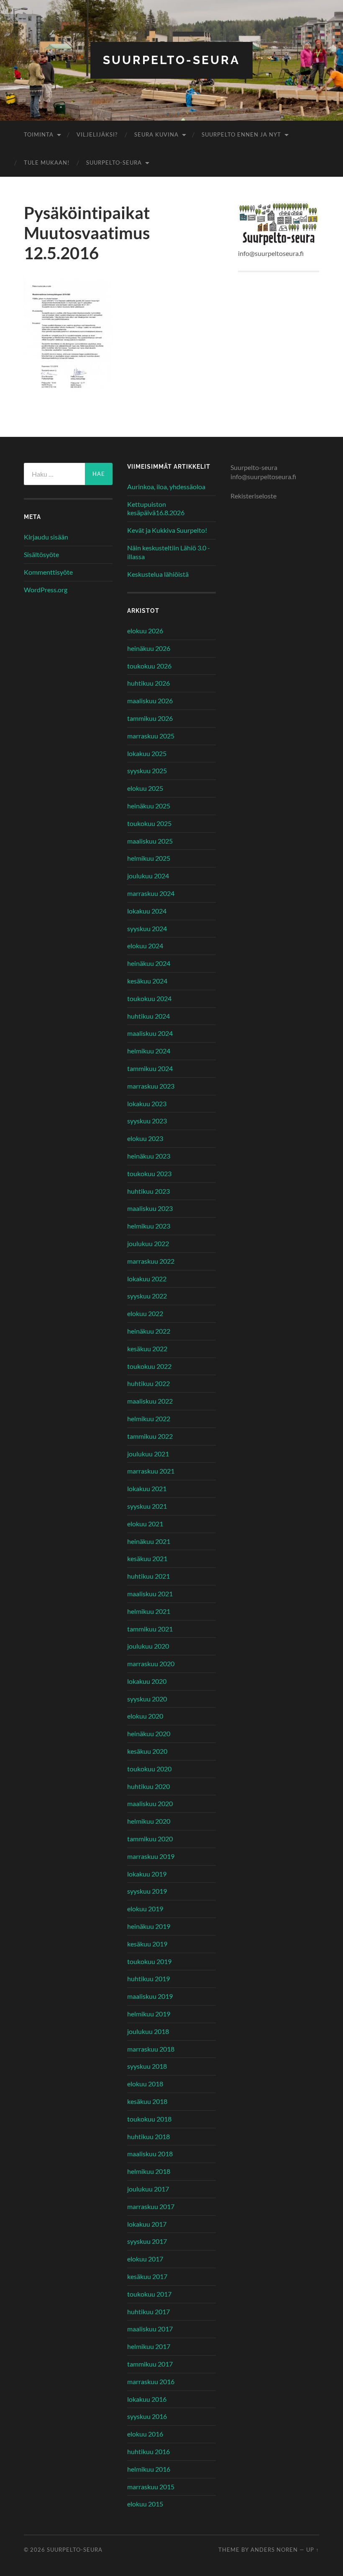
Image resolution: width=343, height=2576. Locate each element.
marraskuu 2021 (151, 1471)
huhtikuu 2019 (148, 1978)
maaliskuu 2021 (150, 1594)
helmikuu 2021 (149, 1611)
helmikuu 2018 (149, 2171)
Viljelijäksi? (97, 134)
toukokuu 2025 (149, 823)
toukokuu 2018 (149, 2119)
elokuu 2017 (145, 2259)
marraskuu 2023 (151, 1086)
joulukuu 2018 (148, 2031)
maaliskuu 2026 (150, 701)
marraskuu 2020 (151, 1664)
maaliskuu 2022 (150, 1401)
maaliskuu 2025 (150, 841)
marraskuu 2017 (151, 2206)
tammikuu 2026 (150, 718)
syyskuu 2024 (147, 928)
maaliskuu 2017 (150, 2329)
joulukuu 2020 (148, 1646)
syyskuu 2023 (147, 1121)
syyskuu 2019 (147, 1891)
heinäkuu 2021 (149, 1541)
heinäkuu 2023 (149, 1156)
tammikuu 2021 (150, 1629)
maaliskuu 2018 (150, 2154)
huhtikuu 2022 (148, 1383)
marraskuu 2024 (151, 893)
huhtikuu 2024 (148, 1016)
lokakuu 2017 (147, 2224)
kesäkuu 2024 (147, 981)
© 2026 (35, 2550)
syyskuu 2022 (147, 1296)
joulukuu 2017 (148, 2189)
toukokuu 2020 (149, 1769)
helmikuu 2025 (149, 858)
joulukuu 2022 (148, 1243)
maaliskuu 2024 (150, 1033)
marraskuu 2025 (151, 736)
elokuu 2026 (145, 631)
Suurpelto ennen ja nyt (241, 134)
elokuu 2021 (145, 1524)
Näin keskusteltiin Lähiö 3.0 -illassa (169, 552)
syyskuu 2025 (147, 770)
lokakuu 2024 (147, 911)
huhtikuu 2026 (148, 683)
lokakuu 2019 (147, 1874)
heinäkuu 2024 (149, 963)
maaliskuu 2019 (150, 1996)
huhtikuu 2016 (148, 2451)
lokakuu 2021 (147, 1488)
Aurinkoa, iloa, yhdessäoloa (166, 487)
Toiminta (39, 134)
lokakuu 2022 (147, 1279)
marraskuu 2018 (151, 2049)
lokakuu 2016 (147, 2399)
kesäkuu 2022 (147, 1349)
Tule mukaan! (47, 163)
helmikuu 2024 (149, 1051)
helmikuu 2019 (149, 2014)
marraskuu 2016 (151, 2381)
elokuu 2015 (145, 2504)
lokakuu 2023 (147, 1103)
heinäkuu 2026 (149, 648)
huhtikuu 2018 (148, 2136)
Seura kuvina (156, 134)
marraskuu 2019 (151, 1856)
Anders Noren (274, 2550)
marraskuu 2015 (151, 2487)
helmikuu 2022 (149, 1418)
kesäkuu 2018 (147, 2101)
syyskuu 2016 (147, 2416)
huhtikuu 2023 (148, 1191)
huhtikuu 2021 (148, 1576)
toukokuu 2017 (149, 2294)
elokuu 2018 (145, 2084)
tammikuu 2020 (150, 1839)
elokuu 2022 (145, 1313)
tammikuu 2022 (150, 1436)
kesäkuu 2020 (147, 1751)
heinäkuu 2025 (149, 806)
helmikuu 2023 (149, 1226)
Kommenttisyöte (48, 572)
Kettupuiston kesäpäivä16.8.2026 (156, 508)
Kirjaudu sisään (46, 537)
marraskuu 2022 (151, 1261)
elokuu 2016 (145, 2434)
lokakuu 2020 (147, 1681)
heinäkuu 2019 (149, 1926)
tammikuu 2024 (150, 1068)
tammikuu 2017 (150, 2364)
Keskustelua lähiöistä (158, 574)
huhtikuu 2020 (148, 1786)
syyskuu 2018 (147, 2066)
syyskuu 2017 (147, 2241)
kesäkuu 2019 (147, 1944)
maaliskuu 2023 (150, 1208)
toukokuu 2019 (149, 1961)
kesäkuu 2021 (147, 1558)
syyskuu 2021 (147, 1506)
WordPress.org (46, 590)
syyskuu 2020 (147, 1699)
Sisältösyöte (41, 554)
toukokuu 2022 (149, 1366)
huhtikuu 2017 (148, 2311)
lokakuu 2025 (147, 753)
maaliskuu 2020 (150, 1803)
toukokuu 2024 (149, 998)
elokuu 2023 (145, 1138)
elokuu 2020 (145, 1716)
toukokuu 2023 (149, 1173)
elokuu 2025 (145, 788)
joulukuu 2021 (148, 1454)
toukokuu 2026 (149, 666)
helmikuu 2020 (149, 1821)
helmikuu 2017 (149, 2346)
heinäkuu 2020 (149, 1733)
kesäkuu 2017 (147, 2276)
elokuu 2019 (145, 1909)
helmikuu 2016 (149, 2469)
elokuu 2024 (145, 946)
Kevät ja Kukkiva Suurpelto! (167, 530)
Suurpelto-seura (171, 60)
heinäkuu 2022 (149, 1331)
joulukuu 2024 (148, 876)
